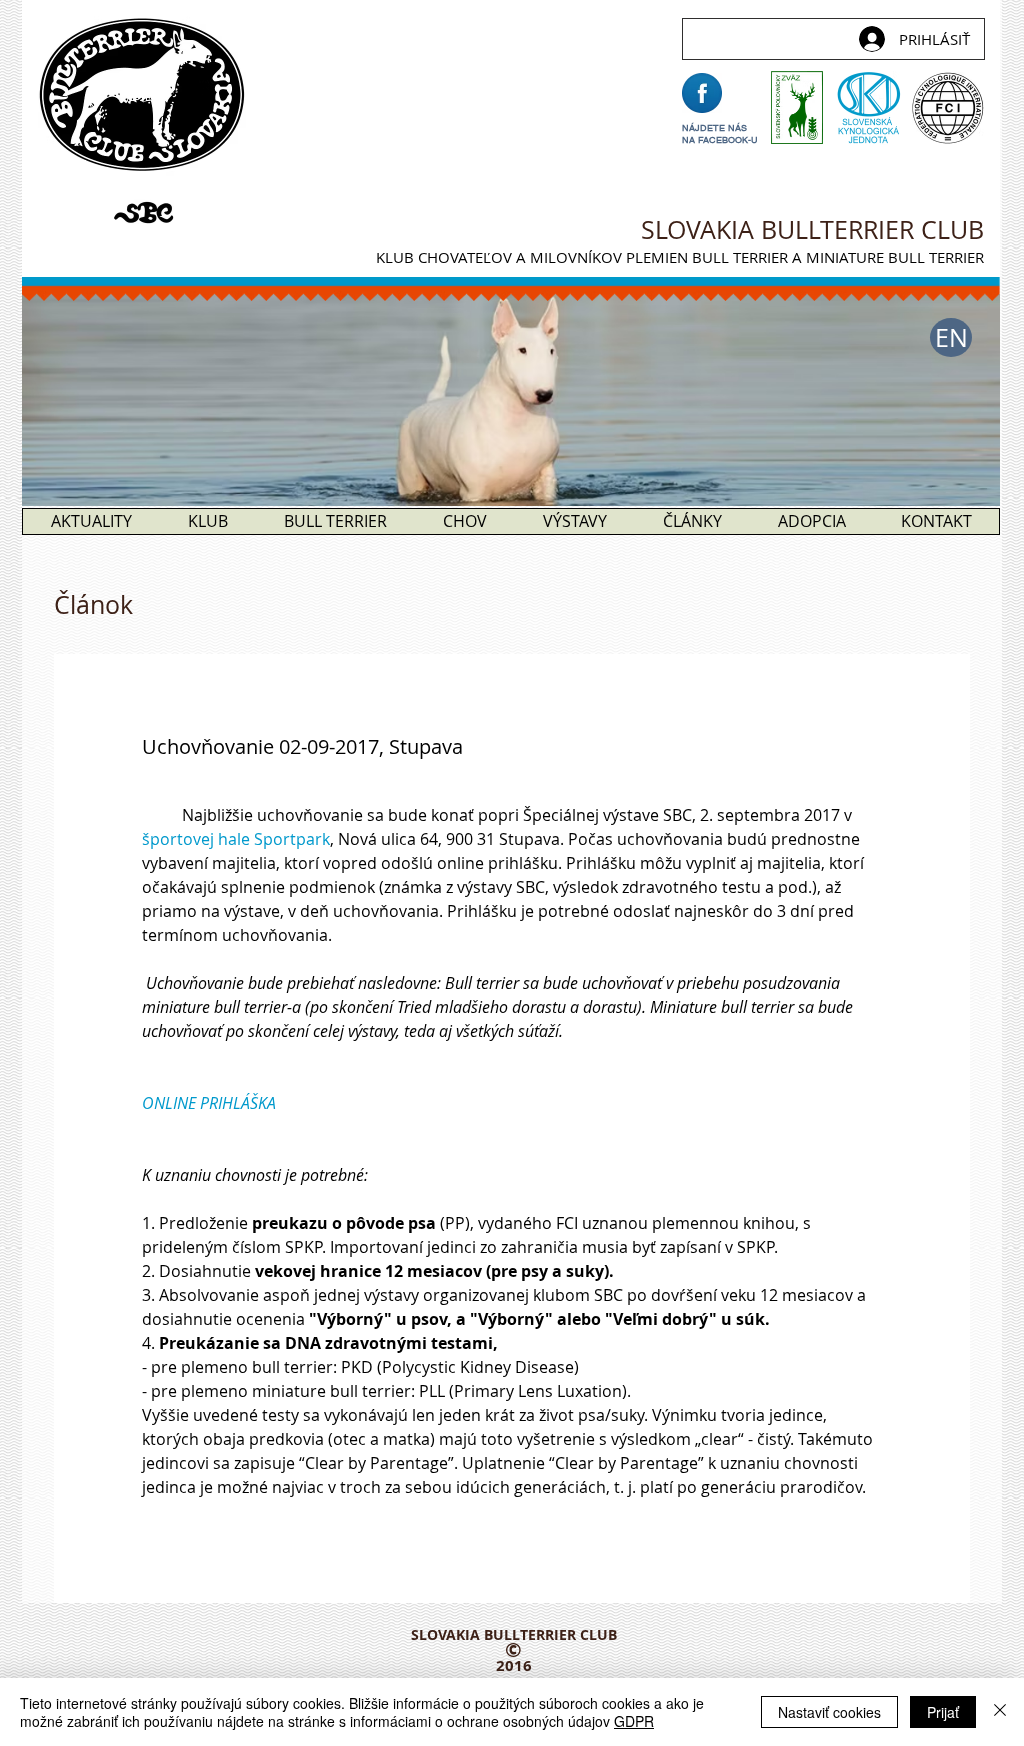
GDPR (634, 1721)
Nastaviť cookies (829, 1712)
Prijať (943, 1712)
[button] (951, 337)
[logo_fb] (702, 93)
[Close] (1000, 1712)
